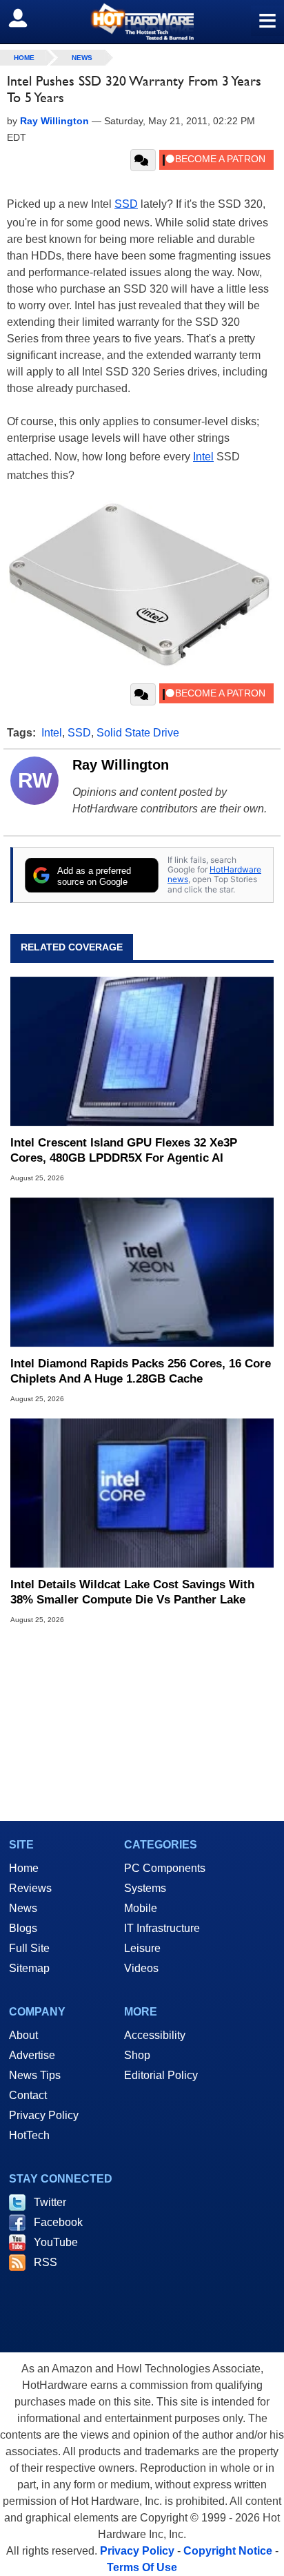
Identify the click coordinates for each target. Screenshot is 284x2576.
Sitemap (29, 1968)
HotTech (29, 2135)
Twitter (50, 2202)
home (24, 58)
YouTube (56, 2242)
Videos (141, 1968)
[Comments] (143, 160)
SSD (126, 204)
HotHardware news (214, 874)
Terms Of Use (142, 2567)
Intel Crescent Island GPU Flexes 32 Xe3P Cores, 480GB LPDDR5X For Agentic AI (124, 1150)
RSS (45, 2262)
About (23, 2035)
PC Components (165, 1868)
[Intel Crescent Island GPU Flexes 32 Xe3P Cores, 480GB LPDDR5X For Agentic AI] (142, 1051)
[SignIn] (27, 18)
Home (24, 1868)
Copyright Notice (228, 2551)
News (82, 58)
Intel (203, 457)
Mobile (141, 1908)
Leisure (142, 1948)
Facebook (58, 2222)
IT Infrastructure (162, 1928)
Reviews (30, 1888)
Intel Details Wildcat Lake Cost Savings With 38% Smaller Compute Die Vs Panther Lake (132, 1592)
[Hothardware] (142, 22)
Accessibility (155, 2035)
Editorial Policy (161, 2075)
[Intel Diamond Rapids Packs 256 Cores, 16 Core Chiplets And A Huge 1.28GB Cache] (142, 1272)
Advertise (32, 2055)
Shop (137, 2055)
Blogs (23, 1928)
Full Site (29, 1948)
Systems (145, 1888)
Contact (28, 2095)
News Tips (35, 2075)
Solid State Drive (138, 733)
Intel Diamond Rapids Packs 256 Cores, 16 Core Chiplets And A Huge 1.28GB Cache (141, 1371)
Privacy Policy (44, 2115)
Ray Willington (121, 765)
